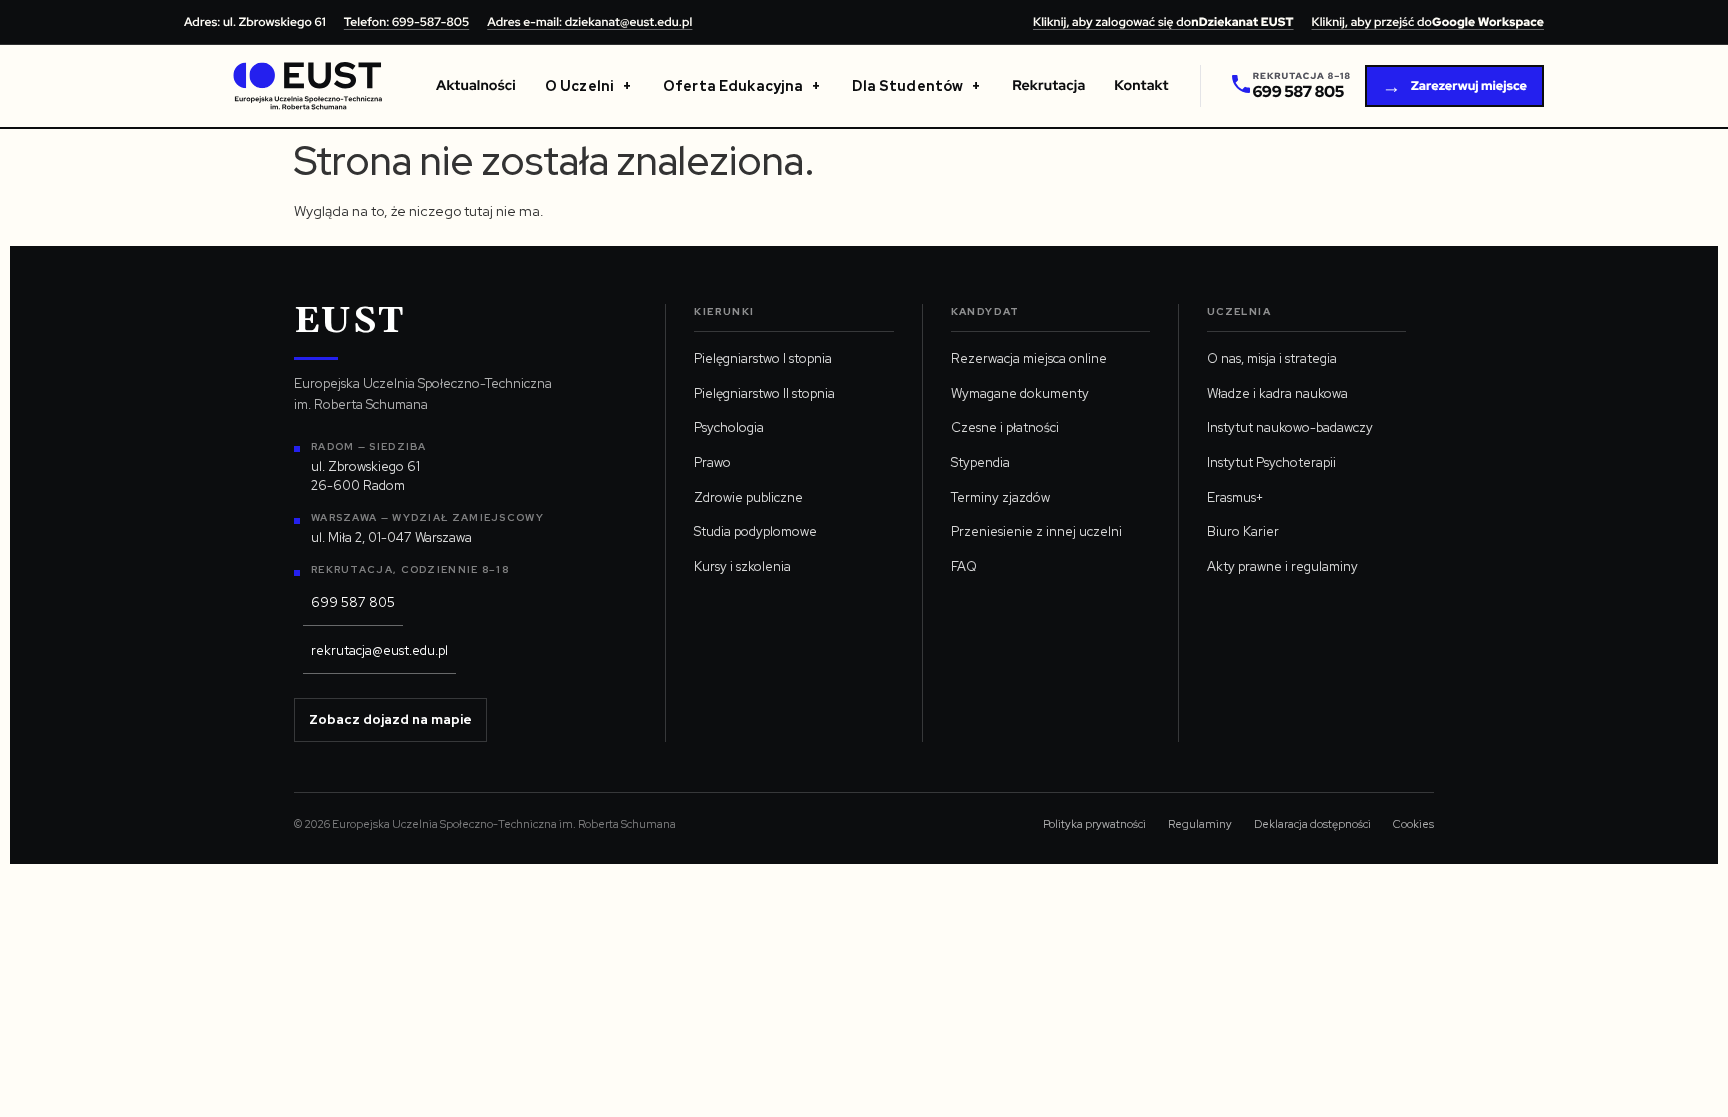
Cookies (1413, 824)
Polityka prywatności (1094, 824)
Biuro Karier (1243, 531)
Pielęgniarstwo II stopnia (764, 393)
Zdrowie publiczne (748, 497)
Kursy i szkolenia (742, 566)
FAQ (964, 566)
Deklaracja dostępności (1312, 824)
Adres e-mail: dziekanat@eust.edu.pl (589, 22)
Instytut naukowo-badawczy (1290, 427)
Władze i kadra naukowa (1277, 393)
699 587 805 (353, 602)
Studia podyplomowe (755, 531)
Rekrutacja (1048, 86)
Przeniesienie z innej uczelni (1036, 531)
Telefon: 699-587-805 (406, 22)
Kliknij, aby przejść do (1428, 22)
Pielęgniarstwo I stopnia (763, 358)
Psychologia (729, 427)
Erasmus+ (1235, 497)
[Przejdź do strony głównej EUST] (308, 86)
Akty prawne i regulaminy (1282, 566)
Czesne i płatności (1005, 427)
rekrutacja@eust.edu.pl (379, 650)
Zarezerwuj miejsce (1454, 86)
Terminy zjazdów (1000, 497)
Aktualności (476, 86)
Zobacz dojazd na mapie (390, 719)
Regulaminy (1200, 824)
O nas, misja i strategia (1272, 358)
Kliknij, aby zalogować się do (1163, 22)
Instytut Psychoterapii (1271, 462)
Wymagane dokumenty (1020, 393)
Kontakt (1141, 86)
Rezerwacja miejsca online (1029, 358)
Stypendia (980, 462)
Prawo (712, 462)
